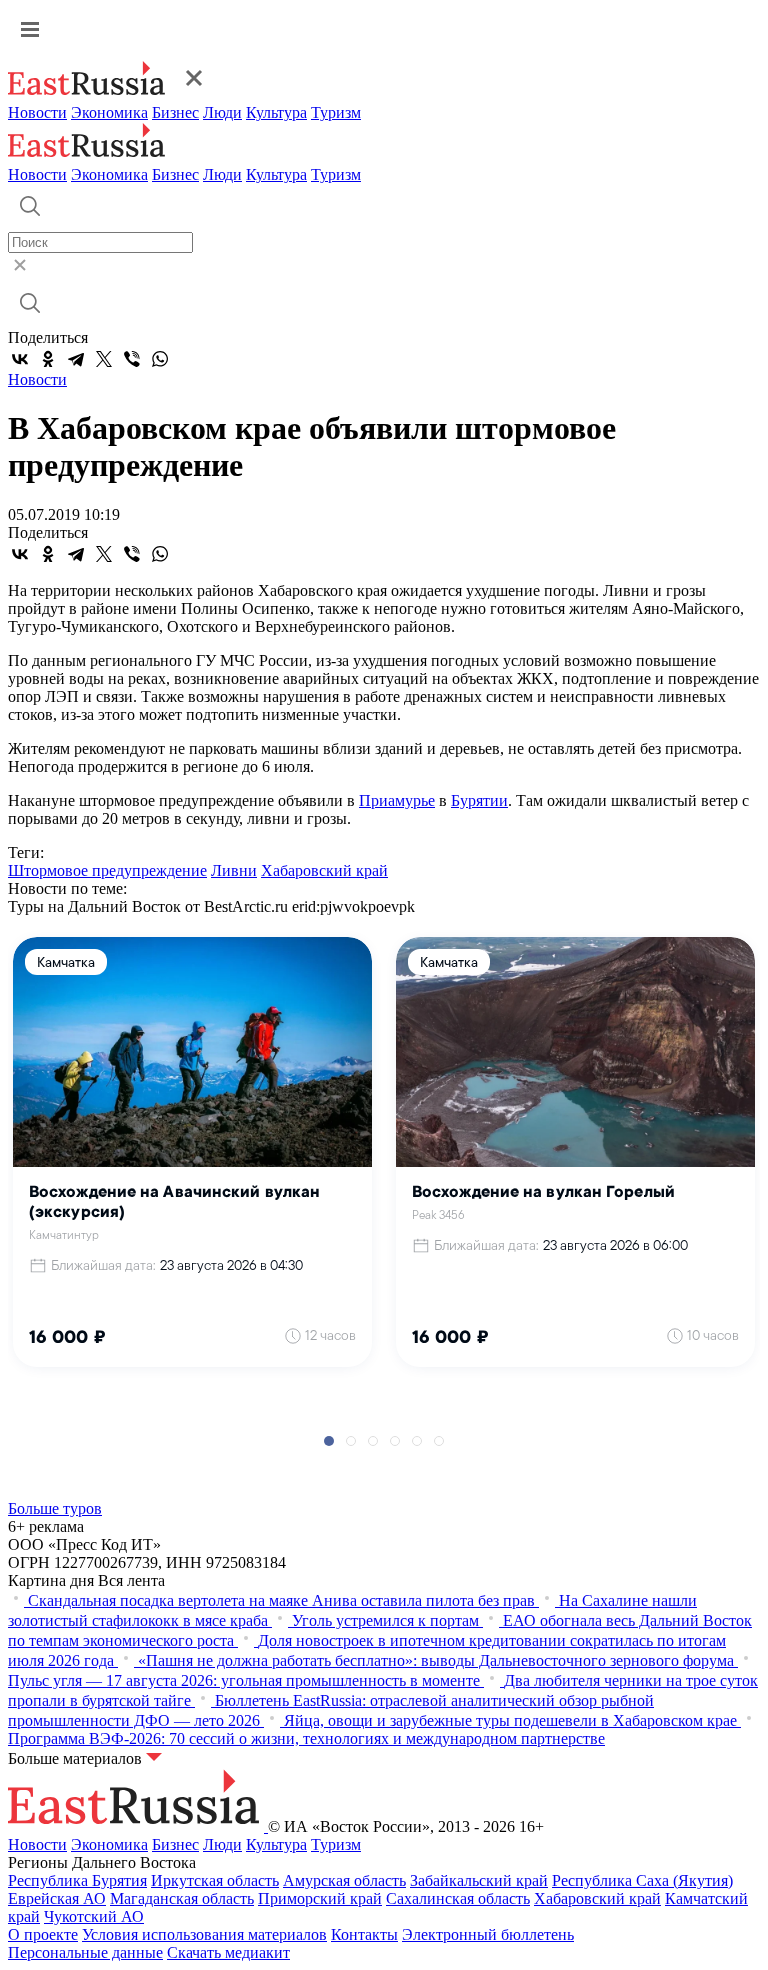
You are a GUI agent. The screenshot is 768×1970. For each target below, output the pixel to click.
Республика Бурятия (77, 1880)
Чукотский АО (94, 1916)
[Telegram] (76, 359)
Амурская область (344, 1880)
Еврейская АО (57, 1898)
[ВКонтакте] (20, 359)
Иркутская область (215, 1880)
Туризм (336, 112)
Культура (276, 112)
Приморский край (320, 1898)
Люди (222, 112)
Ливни (234, 870)
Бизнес (175, 112)
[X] (104, 359)
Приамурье (397, 800)
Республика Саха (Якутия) (642, 1880)
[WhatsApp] (160, 359)
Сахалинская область (458, 1898)
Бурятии (479, 800)
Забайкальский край (479, 1880)
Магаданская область (182, 1898)
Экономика (109, 112)
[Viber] (132, 359)
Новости (37, 112)
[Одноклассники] (48, 359)
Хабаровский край (324, 870)
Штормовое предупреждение (107, 870)
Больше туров (55, 1508)
